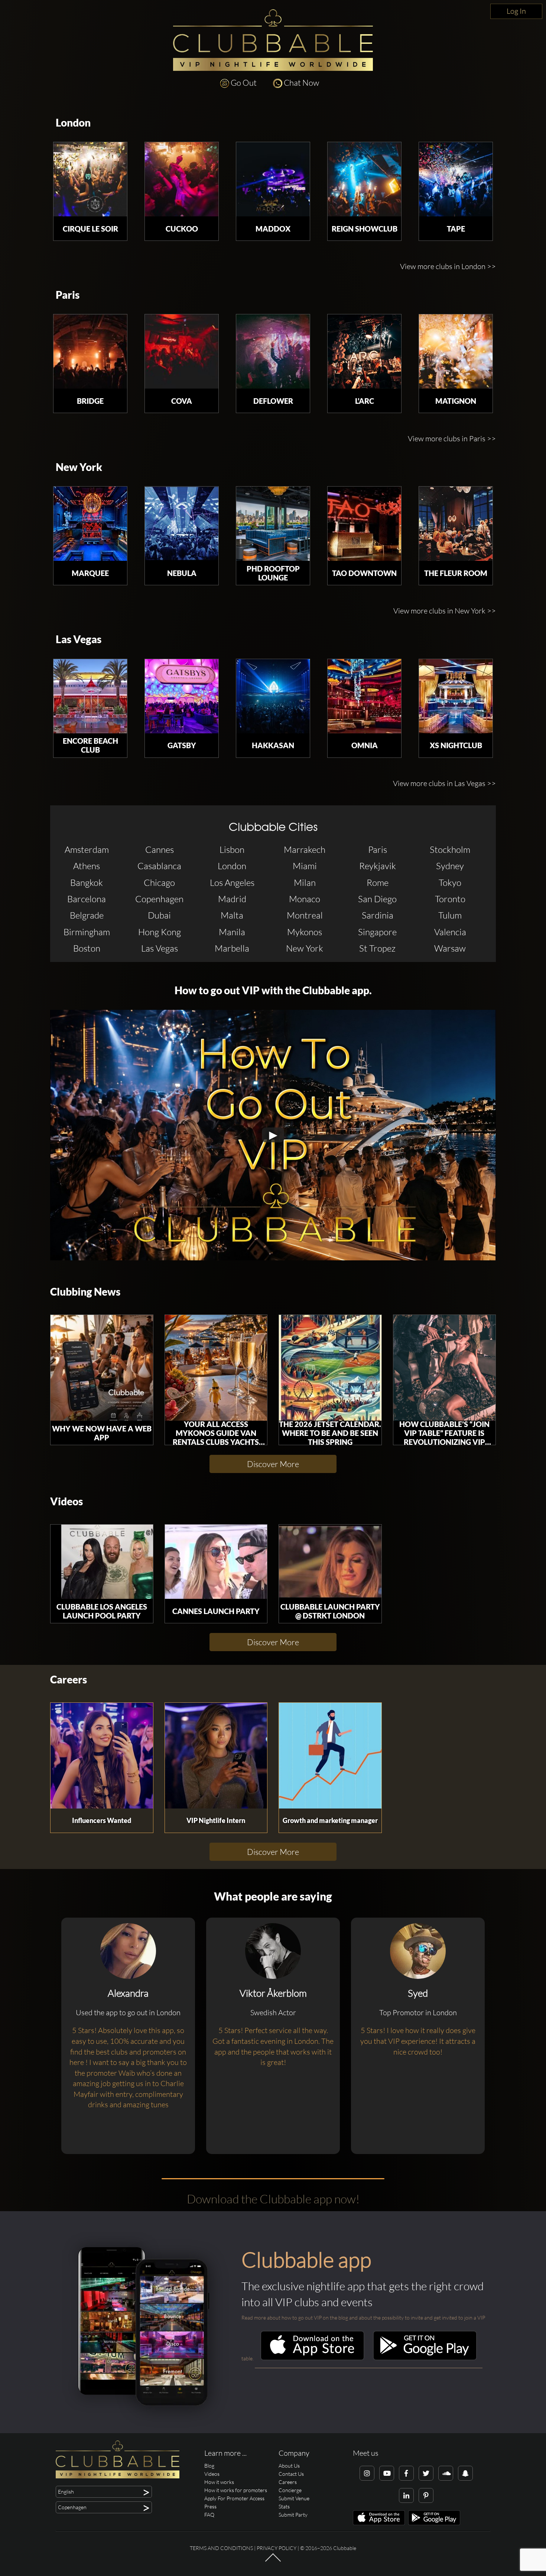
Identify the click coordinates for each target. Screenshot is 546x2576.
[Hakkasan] (273, 696)
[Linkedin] (406, 2495)
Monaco (305, 899)
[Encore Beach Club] (90, 696)
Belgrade (87, 915)
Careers (69, 1680)
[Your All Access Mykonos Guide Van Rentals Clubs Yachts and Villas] (216, 1368)
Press (210, 2506)
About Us (289, 2466)
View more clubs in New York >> (445, 611)
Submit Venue (294, 2498)
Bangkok (87, 883)
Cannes (160, 850)
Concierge (290, 2490)
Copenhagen (159, 899)
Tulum (450, 915)
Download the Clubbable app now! (273, 2199)
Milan (305, 883)
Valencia (450, 932)
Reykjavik (378, 866)
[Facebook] (406, 2473)
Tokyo (450, 883)
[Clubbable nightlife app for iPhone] (312, 2358)
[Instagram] (367, 2473)
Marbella (232, 948)
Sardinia (378, 915)
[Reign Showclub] (364, 179)
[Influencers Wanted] (102, 1756)
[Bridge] (90, 351)
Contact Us (291, 2474)
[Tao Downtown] (364, 524)
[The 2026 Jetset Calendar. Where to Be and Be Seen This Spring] (330, 1368)
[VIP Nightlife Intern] (216, 1756)
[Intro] (273, 2561)
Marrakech (305, 850)
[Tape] (456, 179)
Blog (209, 2466)
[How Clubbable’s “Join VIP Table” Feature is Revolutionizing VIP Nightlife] (445, 1368)
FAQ (209, 2515)
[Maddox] (273, 179)
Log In (516, 11)
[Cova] (182, 351)
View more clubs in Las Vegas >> (444, 783)
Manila (232, 932)
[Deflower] (273, 351)
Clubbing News (85, 1292)
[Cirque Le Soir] (90, 179)
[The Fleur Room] (456, 524)
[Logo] (273, 40)
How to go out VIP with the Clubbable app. (273, 990)
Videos (66, 1501)
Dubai (159, 915)
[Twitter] (426, 2473)
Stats (284, 2506)
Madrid (232, 899)
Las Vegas (79, 639)
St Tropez (377, 948)
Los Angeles (232, 883)
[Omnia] (364, 696)
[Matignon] (456, 351)
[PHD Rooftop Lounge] (273, 524)
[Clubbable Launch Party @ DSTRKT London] (330, 1562)
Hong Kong (160, 932)
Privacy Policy (277, 2548)
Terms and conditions (221, 2548)
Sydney (450, 866)
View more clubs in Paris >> (452, 438)
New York (79, 467)
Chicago (159, 883)
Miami (305, 866)
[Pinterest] (426, 2495)
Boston (87, 948)
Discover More (273, 1464)
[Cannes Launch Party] (216, 1562)
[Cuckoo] (182, 179)
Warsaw (450, 948)
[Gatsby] (182, 696)
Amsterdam (87, 850)
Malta (232, 915)
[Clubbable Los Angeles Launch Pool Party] (102, 1562)
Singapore (377, 932)
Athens (87, 866)
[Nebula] (182, 524)
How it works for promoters (236, 2490)
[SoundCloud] (446, 2473)
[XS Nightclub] (456, 696)
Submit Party (293, 2515)
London (73, 123)
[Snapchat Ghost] (465, 2473)
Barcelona (87, 899)
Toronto (450, 899)
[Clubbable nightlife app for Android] (425, 2358)
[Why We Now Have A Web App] (102, 1368)
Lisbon (232, 850)
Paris (68, 295)
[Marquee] (90, 524)
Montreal (305, 915)
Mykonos (305, 932)
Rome (378, 883)
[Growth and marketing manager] (330, 1756)
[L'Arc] (364, 351)
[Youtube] (387, 2473)
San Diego (377, 899)
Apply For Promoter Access (234, 2498)
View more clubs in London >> (448, 266)
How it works (219, 2482)
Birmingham (87, 932)
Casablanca (159, 866)
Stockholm (450, 850)
